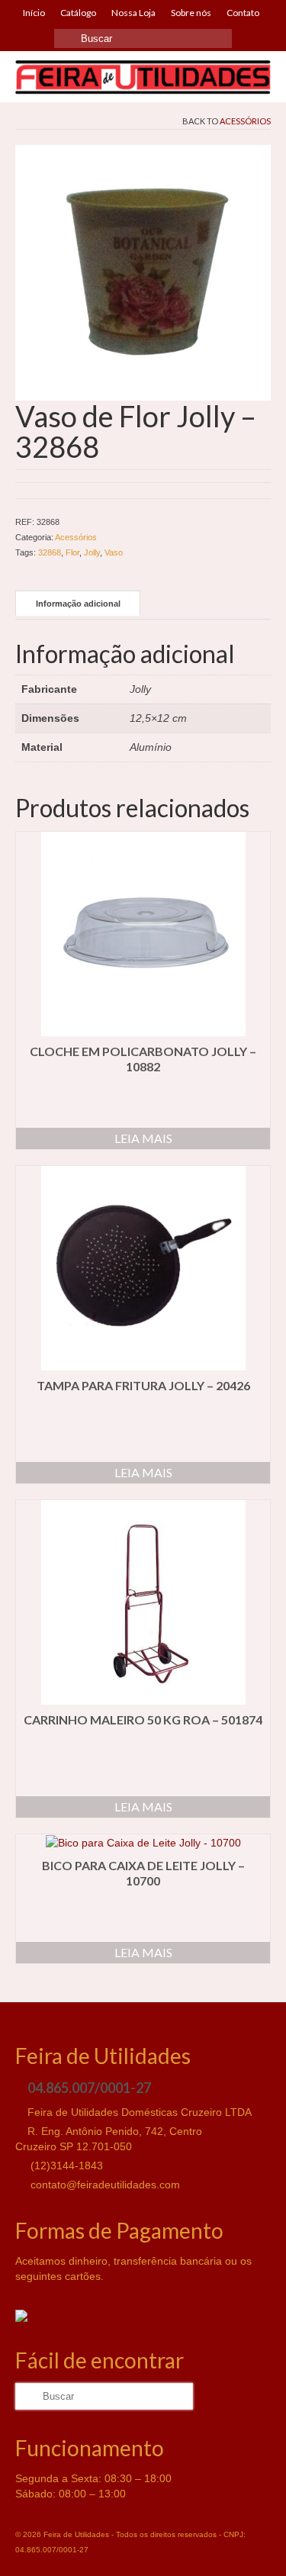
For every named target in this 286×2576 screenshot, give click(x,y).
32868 (50, 552)
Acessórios (245, 121)
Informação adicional (78, 604)
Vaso (114, 552)
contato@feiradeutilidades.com (104, 2185)
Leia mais (143, 1138)
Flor (72, 552)
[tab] (78, 603)
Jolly (92, 552)
